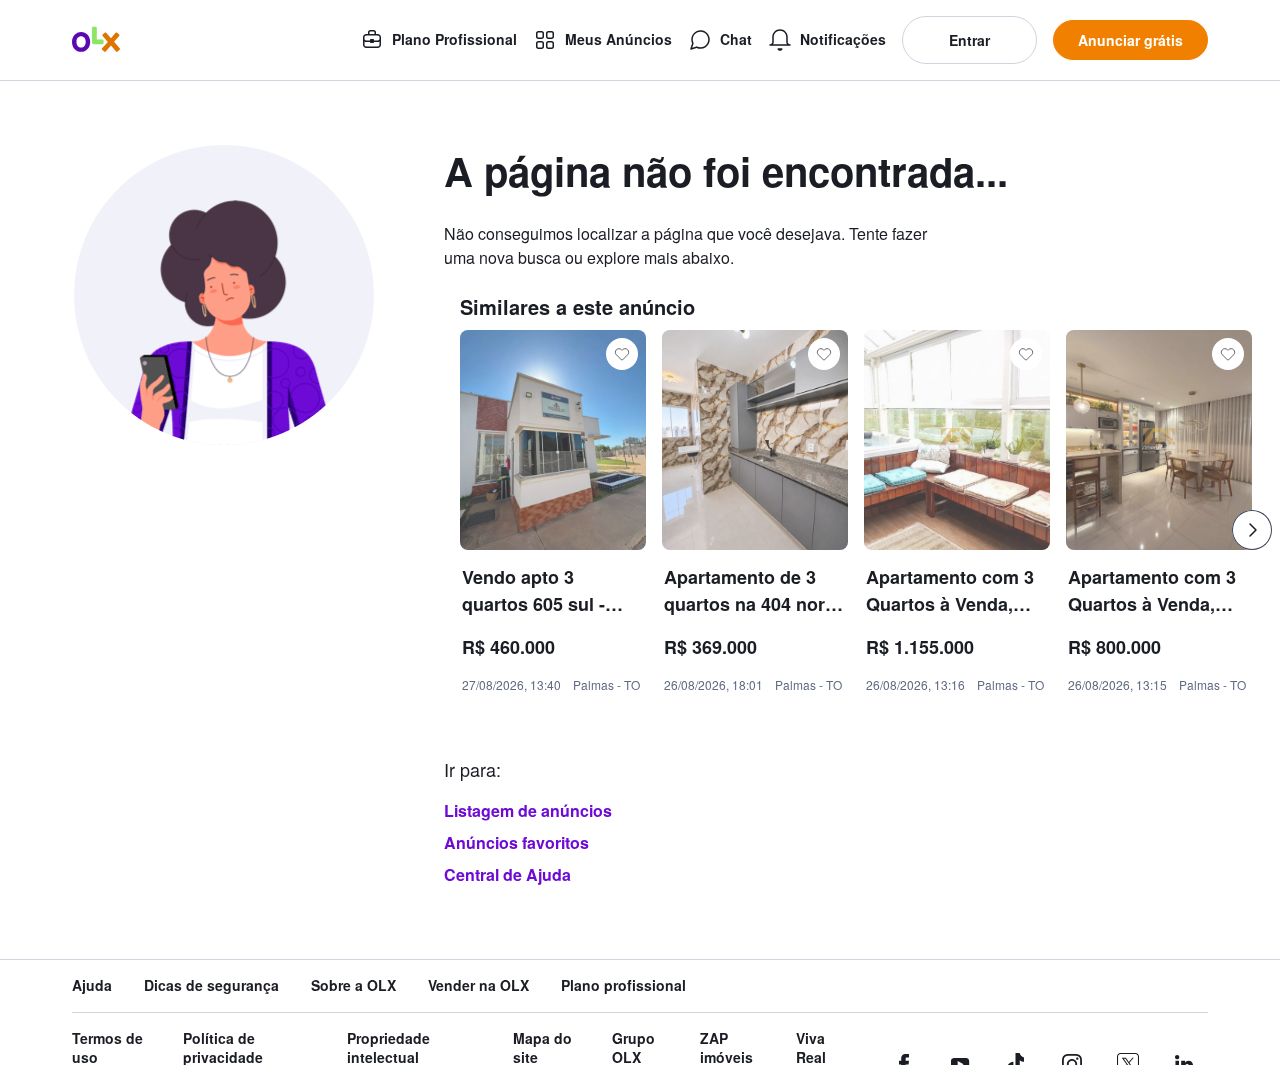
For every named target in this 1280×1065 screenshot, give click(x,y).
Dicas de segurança (211, 985)
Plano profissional (623, 985)
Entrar (969, 40)
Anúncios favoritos (516, 842)
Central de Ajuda (507, 874)
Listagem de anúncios (528, 810)
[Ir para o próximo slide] (1252, 530)
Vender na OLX (478, 985)
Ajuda (92, 985)
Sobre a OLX (353, 985)
